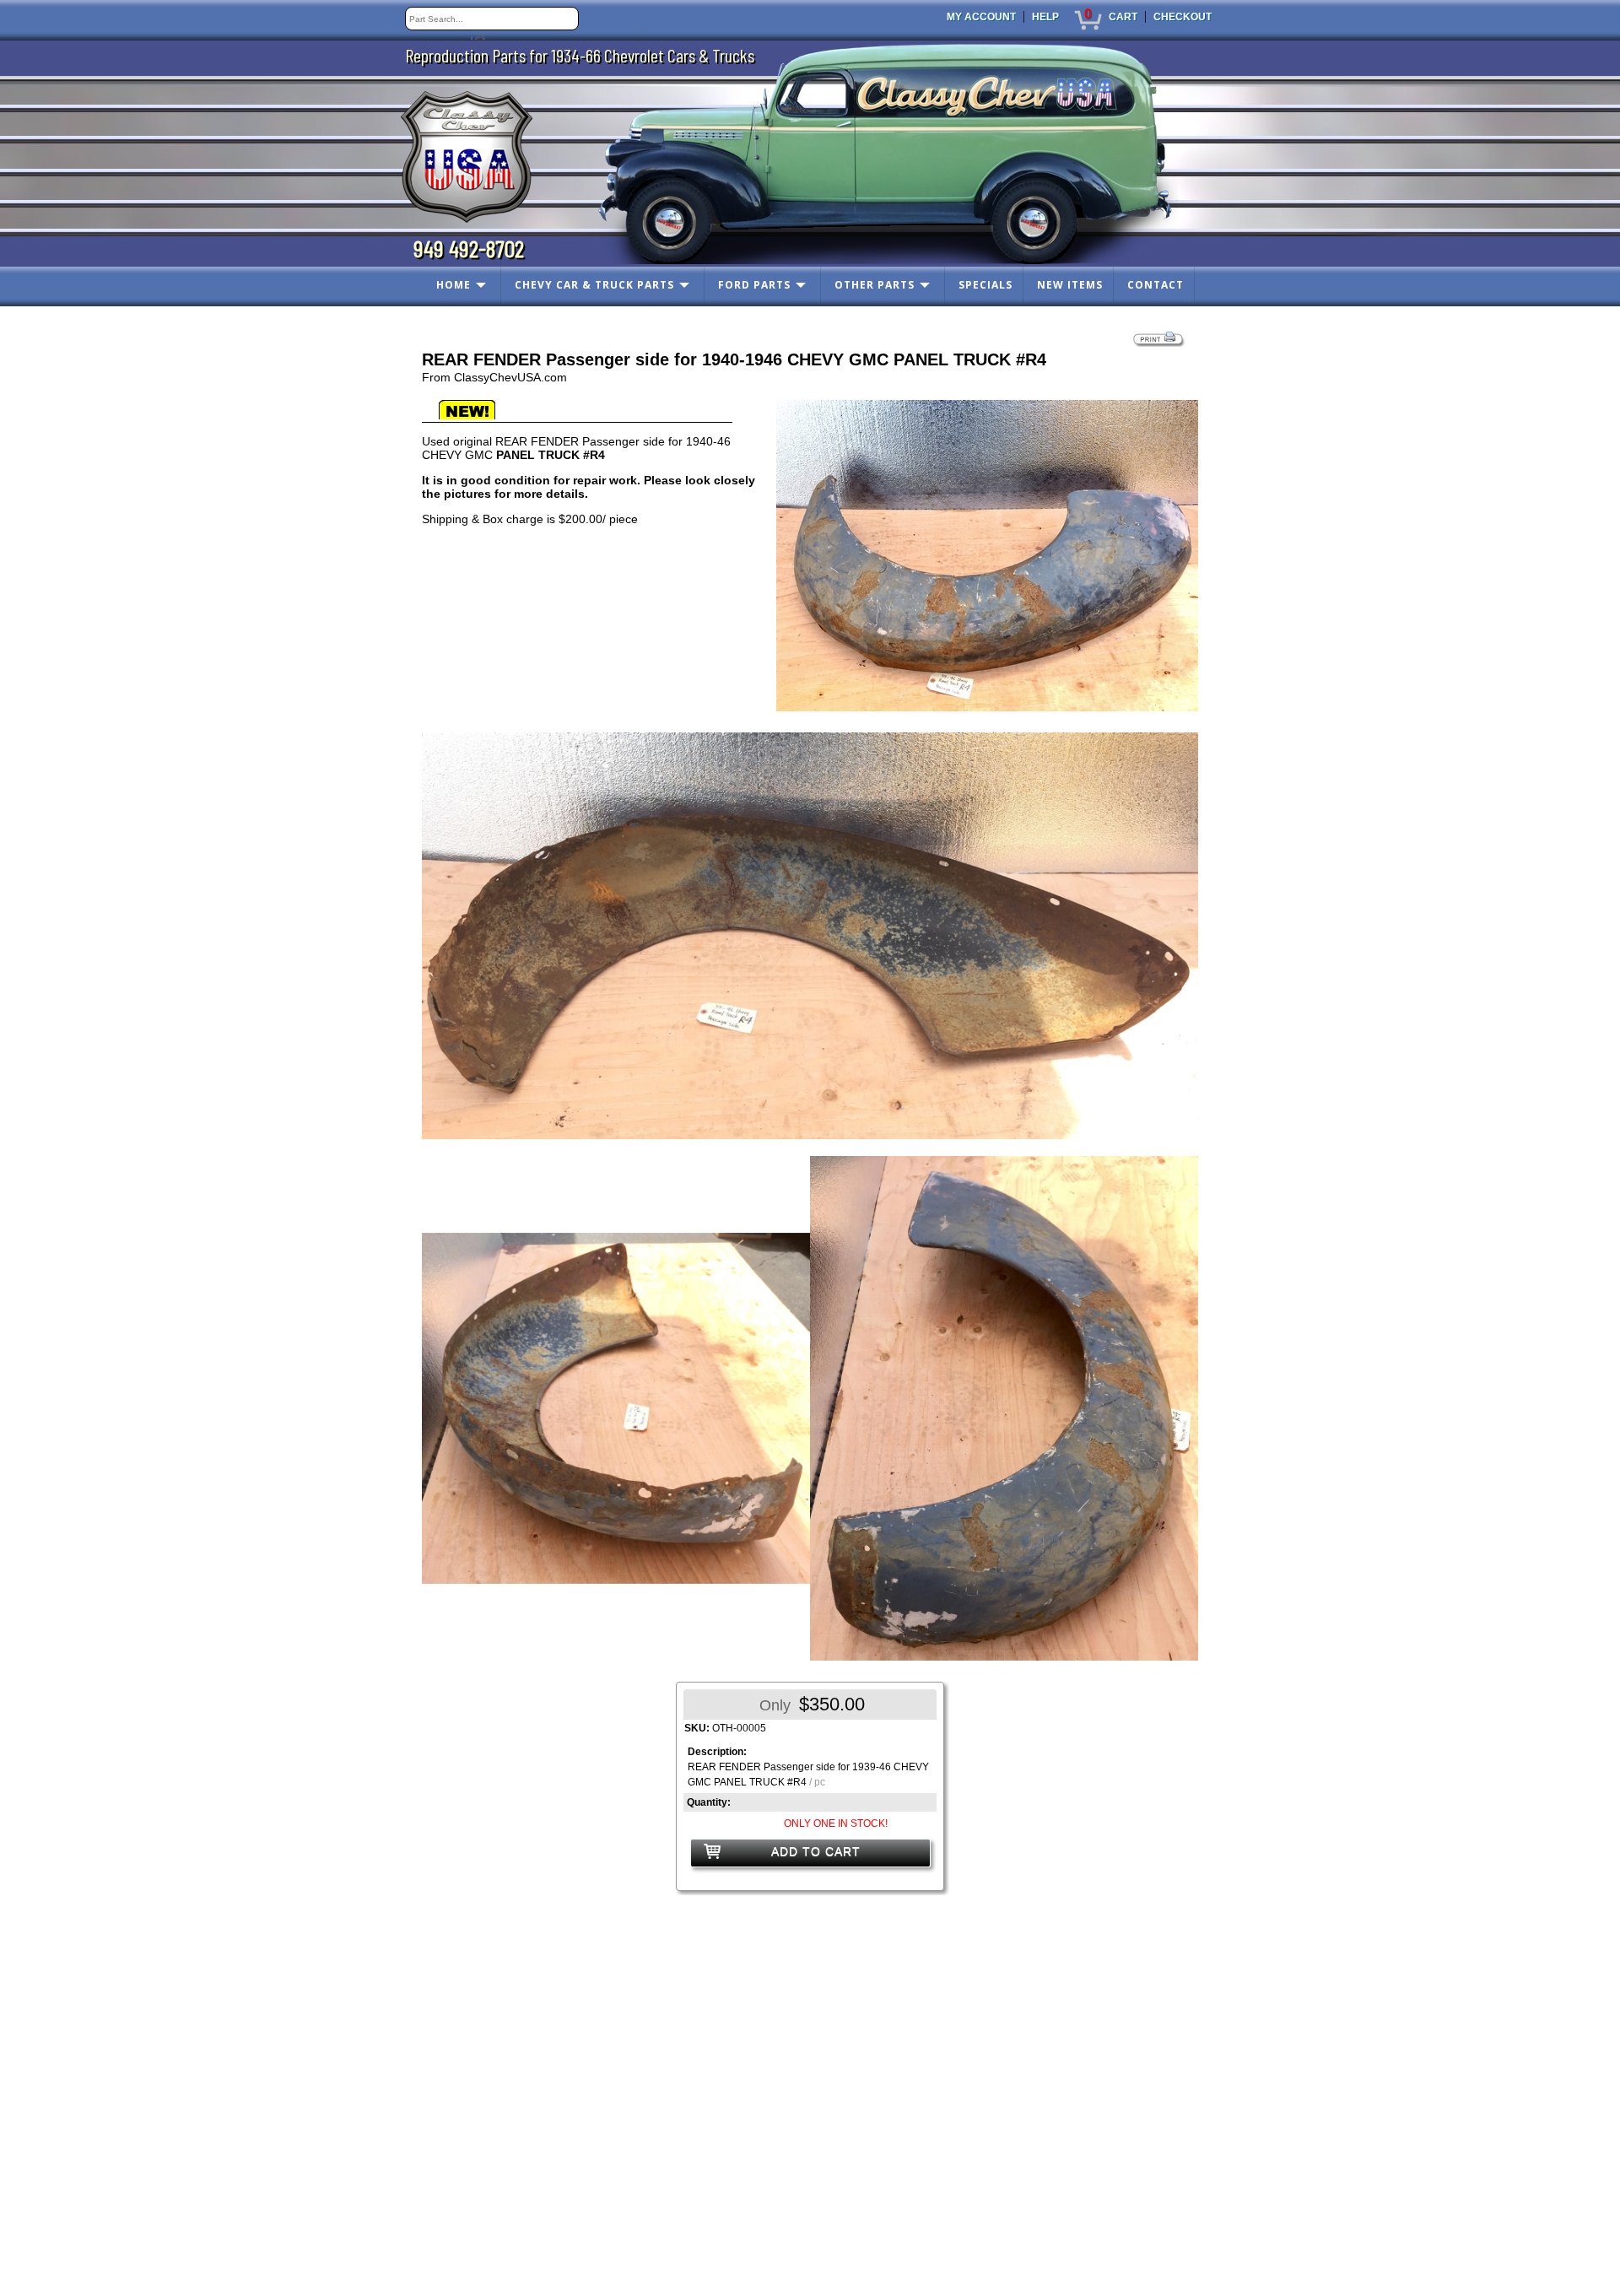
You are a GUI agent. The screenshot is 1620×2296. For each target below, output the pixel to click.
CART (1123, 17)
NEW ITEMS (1070, 285)
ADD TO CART (816, 1851)
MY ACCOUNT (981, 17)
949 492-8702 (469, 248)
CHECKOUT (1183, 17)
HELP (1045, 17)
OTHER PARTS (875, 285)
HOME (454, 285)
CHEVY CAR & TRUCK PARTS (594, 285)
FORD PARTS (754, 285)
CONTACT (1156, 285)
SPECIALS (985, 285)
